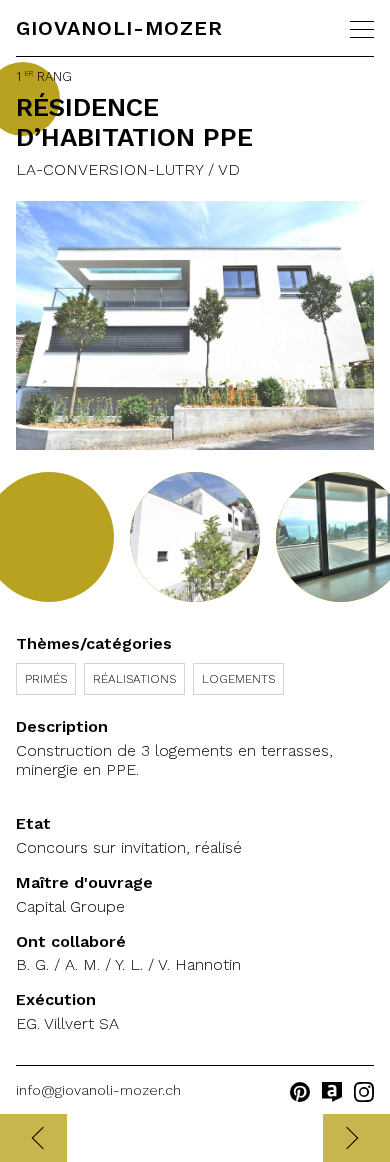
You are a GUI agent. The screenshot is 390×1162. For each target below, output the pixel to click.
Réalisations (134, 679)
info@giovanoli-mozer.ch (98, 1090)
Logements (238, 679)
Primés (46, 679)
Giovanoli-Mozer (119, 28)
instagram (364, 1092)
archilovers (332, 1092)
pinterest (300, 1092)
